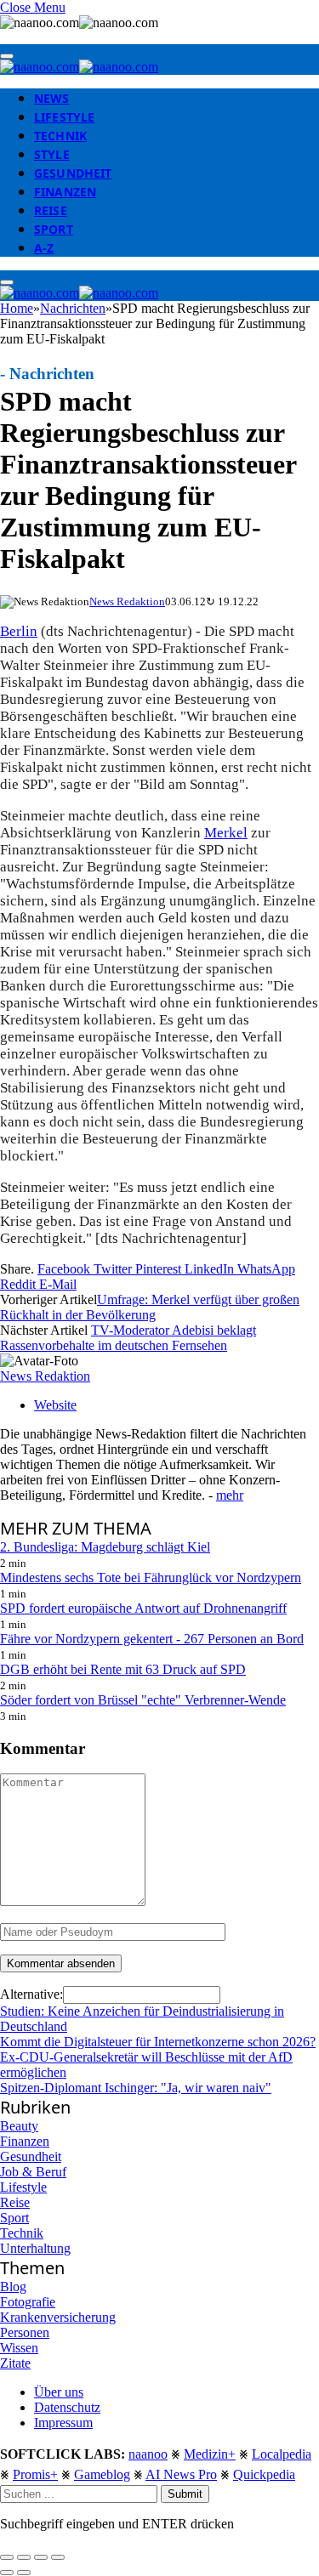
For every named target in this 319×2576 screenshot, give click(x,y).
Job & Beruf (33, 2172)
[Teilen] (24, 2557)
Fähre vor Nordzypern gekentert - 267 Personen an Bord (152, 1639)
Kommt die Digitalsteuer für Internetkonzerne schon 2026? (158, 2042)
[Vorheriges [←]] (7, 2573)
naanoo (148, 2454)
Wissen (19, 2348)
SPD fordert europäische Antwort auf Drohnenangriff (143, 1608)
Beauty (19, 2126)
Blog (13, 2287)
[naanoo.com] (79, 67)
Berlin (19, 631)
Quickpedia (264, 2474)
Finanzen (65, 192)
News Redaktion (127, 601)
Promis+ (35, 2474)
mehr (230, 1495)
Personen (25, 2332)
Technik (60, 136)
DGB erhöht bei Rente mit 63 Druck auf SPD (123, 1669)
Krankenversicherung (58, 2317)
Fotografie (28, 2302)
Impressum (63, 2423)
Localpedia (282, 2454)
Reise (51, 210)
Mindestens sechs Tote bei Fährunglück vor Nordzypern (151, 1577)
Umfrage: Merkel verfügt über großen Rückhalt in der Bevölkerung (150, 1307)
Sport (54, 229)
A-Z (44, 248)
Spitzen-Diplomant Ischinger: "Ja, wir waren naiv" (136, 2088)
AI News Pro (181, 2474)
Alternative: (31, 1994)
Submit (185, 2494)
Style (52, 154)
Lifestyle (64, 117)
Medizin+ (210, 2454)
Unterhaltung (35, 2248)
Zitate (15, 2363)
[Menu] (7, 56)
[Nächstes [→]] (24, 2573)
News (52, 98)
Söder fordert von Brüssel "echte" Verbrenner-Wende (143, 1700)
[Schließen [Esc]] (7, 2557)
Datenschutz (67, 2407)
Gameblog (102, 2474)
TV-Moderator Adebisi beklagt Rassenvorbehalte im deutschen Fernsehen (128, 1338)
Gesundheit (73, 173)
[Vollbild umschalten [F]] (41, 2557)
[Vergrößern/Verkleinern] (58, 2557)
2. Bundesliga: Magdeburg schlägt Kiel (105, 1547)
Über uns (59, 2392)
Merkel (226, 833)
